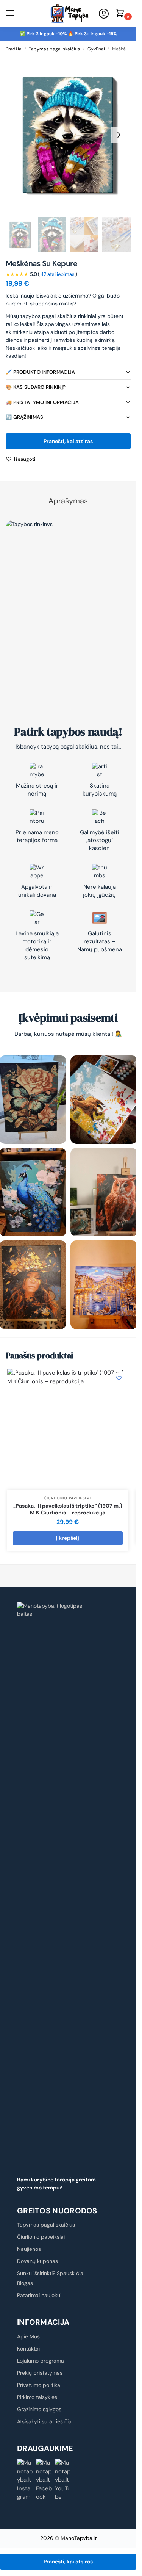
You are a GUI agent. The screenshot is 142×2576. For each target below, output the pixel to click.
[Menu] (17, 13)
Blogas (25, 2283)
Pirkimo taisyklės (37, 2397)
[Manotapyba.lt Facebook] (44, 2480)
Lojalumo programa (41, 2361)
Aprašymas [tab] (68, 501)
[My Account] (104, 14)
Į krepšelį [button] (68, 1538)
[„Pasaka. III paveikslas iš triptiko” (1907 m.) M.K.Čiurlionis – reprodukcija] (68, 1429)
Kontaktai (28, 2349)
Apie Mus (28, 2336)
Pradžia (14, 49)
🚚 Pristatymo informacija (42, 402)
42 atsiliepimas (58, 274)
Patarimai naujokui (39, 2295)
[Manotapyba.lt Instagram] (25, 2480)
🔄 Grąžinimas (25, 417)
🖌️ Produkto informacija (41, 372)
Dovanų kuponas (37, 2261)
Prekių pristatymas (40, 2373)
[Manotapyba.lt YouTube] (63, 2480)
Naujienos (29, 2249)
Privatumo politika (39, 2385)
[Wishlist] (119, 1378)
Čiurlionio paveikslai (68, 1498)
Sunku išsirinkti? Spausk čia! (51, 2273)
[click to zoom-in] (68, 135)
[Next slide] (119, 135)
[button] (122, 14)
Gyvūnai (96, 49)
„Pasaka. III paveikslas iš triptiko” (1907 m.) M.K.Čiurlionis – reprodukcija (68, 1509)
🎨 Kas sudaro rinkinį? (36, 387)
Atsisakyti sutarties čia (44, 2421)
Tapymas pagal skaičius (54, 49)
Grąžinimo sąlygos (39, 2409)
